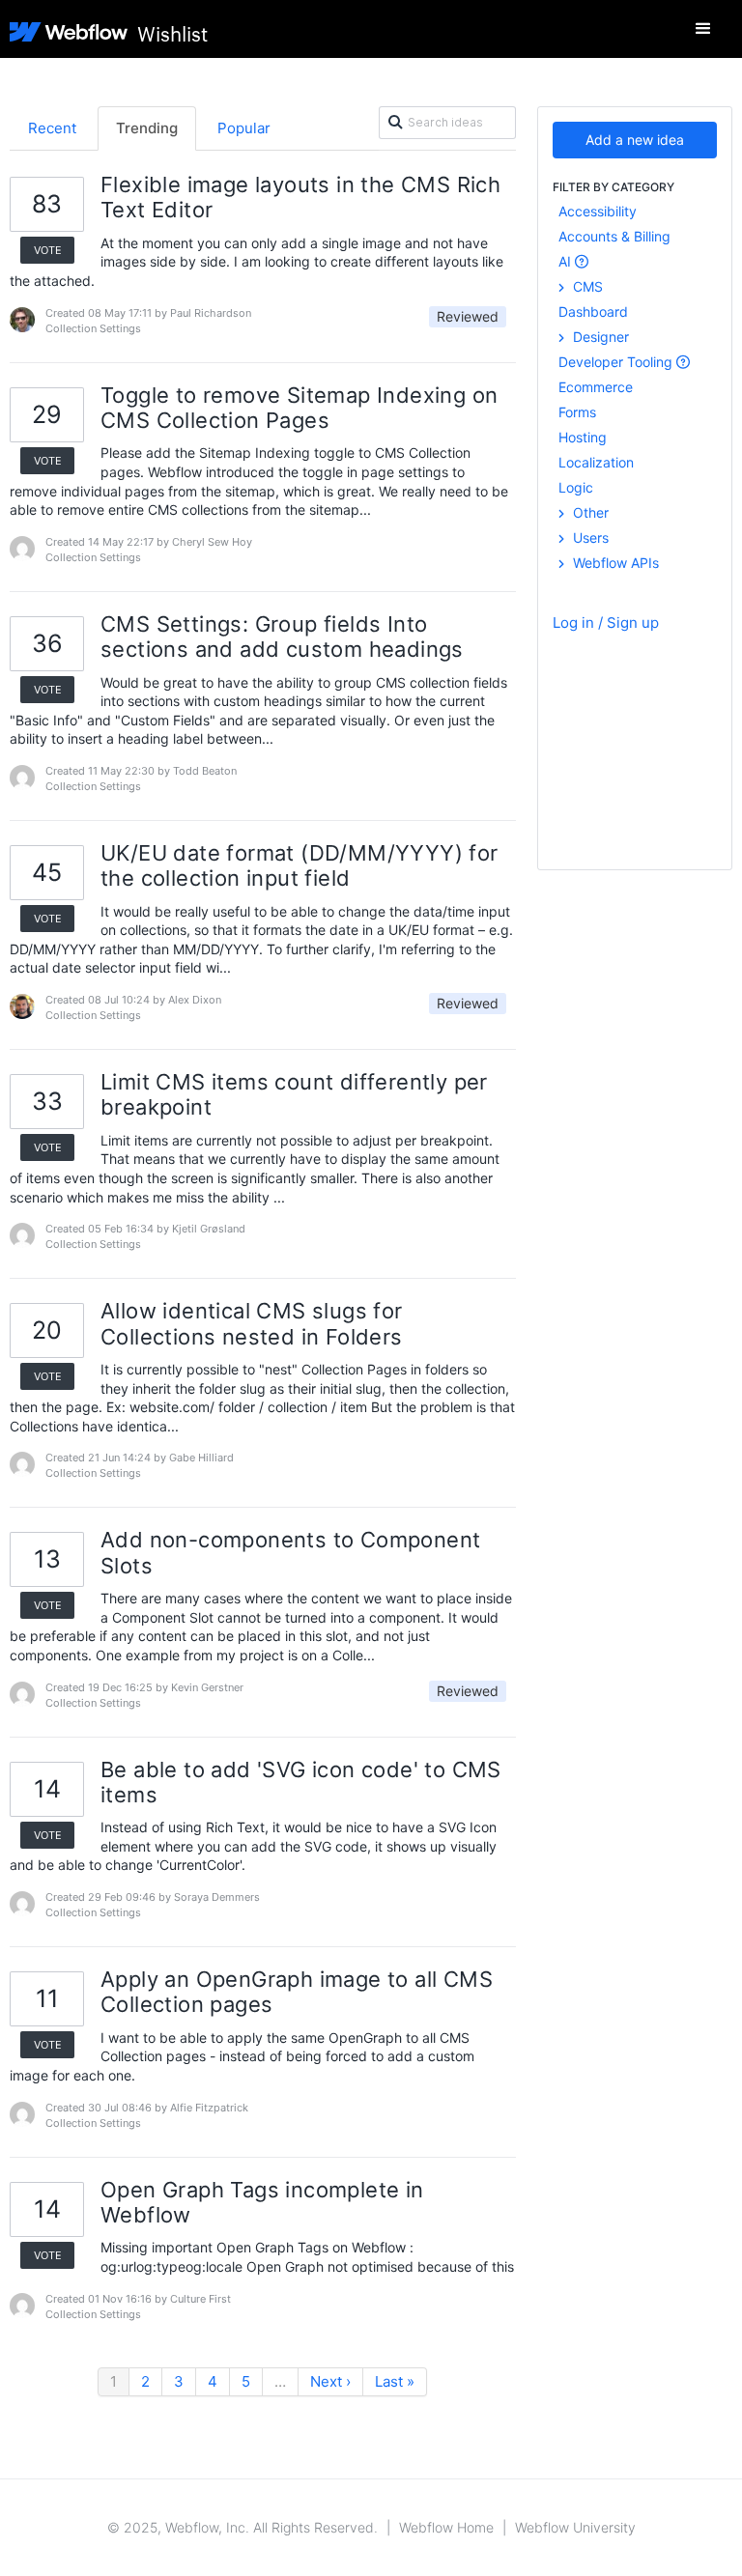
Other (589, 512)
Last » (395, 2381)
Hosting (583, 437)
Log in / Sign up (606, 623)
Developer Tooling (617, 362)
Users (589, 538)
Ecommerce (596, 387)
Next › (330, 2381)
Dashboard (593, 311)
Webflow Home (446, 2527)
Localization (596, 462)
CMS (586, 286)
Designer (599, 337)
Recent (52, 128)
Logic (576, 487)
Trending (147, 128)
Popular (244, 128)
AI (567, 261)
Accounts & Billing (614, 236)
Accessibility (598, 211)
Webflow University (575, 2527)
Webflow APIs (614, 563)
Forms (577, 412)
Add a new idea (635, 140)
